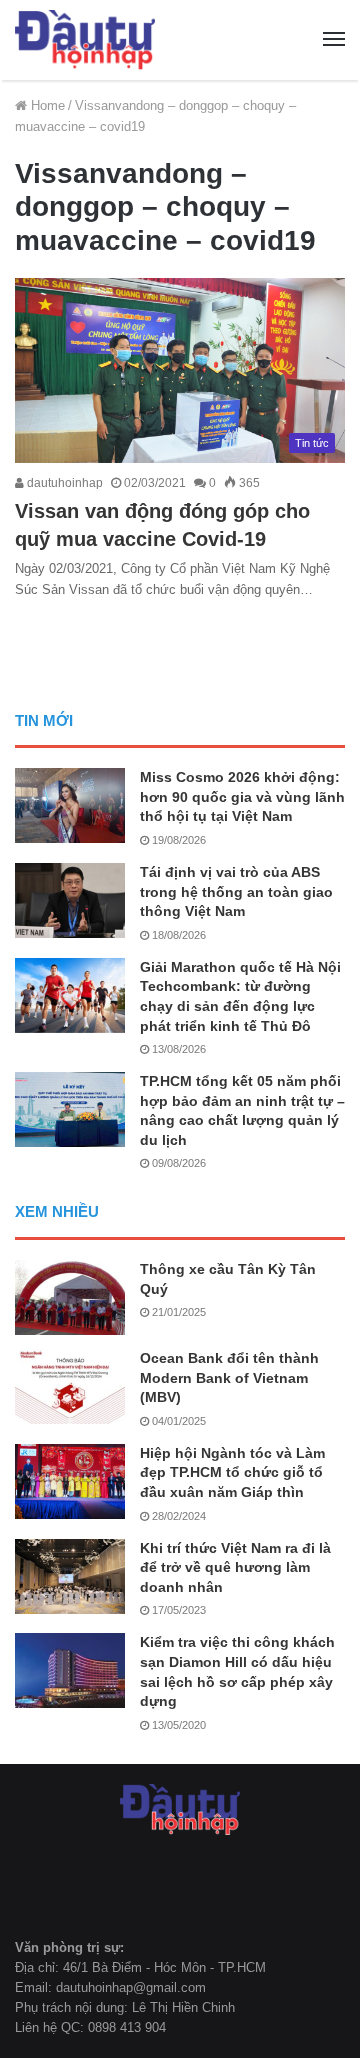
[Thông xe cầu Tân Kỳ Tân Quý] (70, 1297)
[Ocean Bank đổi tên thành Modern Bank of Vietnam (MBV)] (70, 1386)
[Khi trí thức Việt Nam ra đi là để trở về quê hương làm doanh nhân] (70, 1576)
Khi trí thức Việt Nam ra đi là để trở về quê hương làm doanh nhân (235, 1567)
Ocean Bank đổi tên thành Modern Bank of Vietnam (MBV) (229, 1377)
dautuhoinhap (63, 483)
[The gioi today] (85, 40)
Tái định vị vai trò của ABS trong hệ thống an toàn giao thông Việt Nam (236, 891)
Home (46, 105)
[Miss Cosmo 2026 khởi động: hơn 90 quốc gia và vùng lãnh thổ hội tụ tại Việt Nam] (70, 805)
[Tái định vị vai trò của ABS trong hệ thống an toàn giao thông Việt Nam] (70, 900)
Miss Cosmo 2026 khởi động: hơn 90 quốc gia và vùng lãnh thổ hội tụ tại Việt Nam (242, 796)
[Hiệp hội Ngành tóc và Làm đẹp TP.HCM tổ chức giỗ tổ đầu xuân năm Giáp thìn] (70, 1481)
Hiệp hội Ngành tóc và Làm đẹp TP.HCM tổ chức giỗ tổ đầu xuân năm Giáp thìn (232, 1472)
